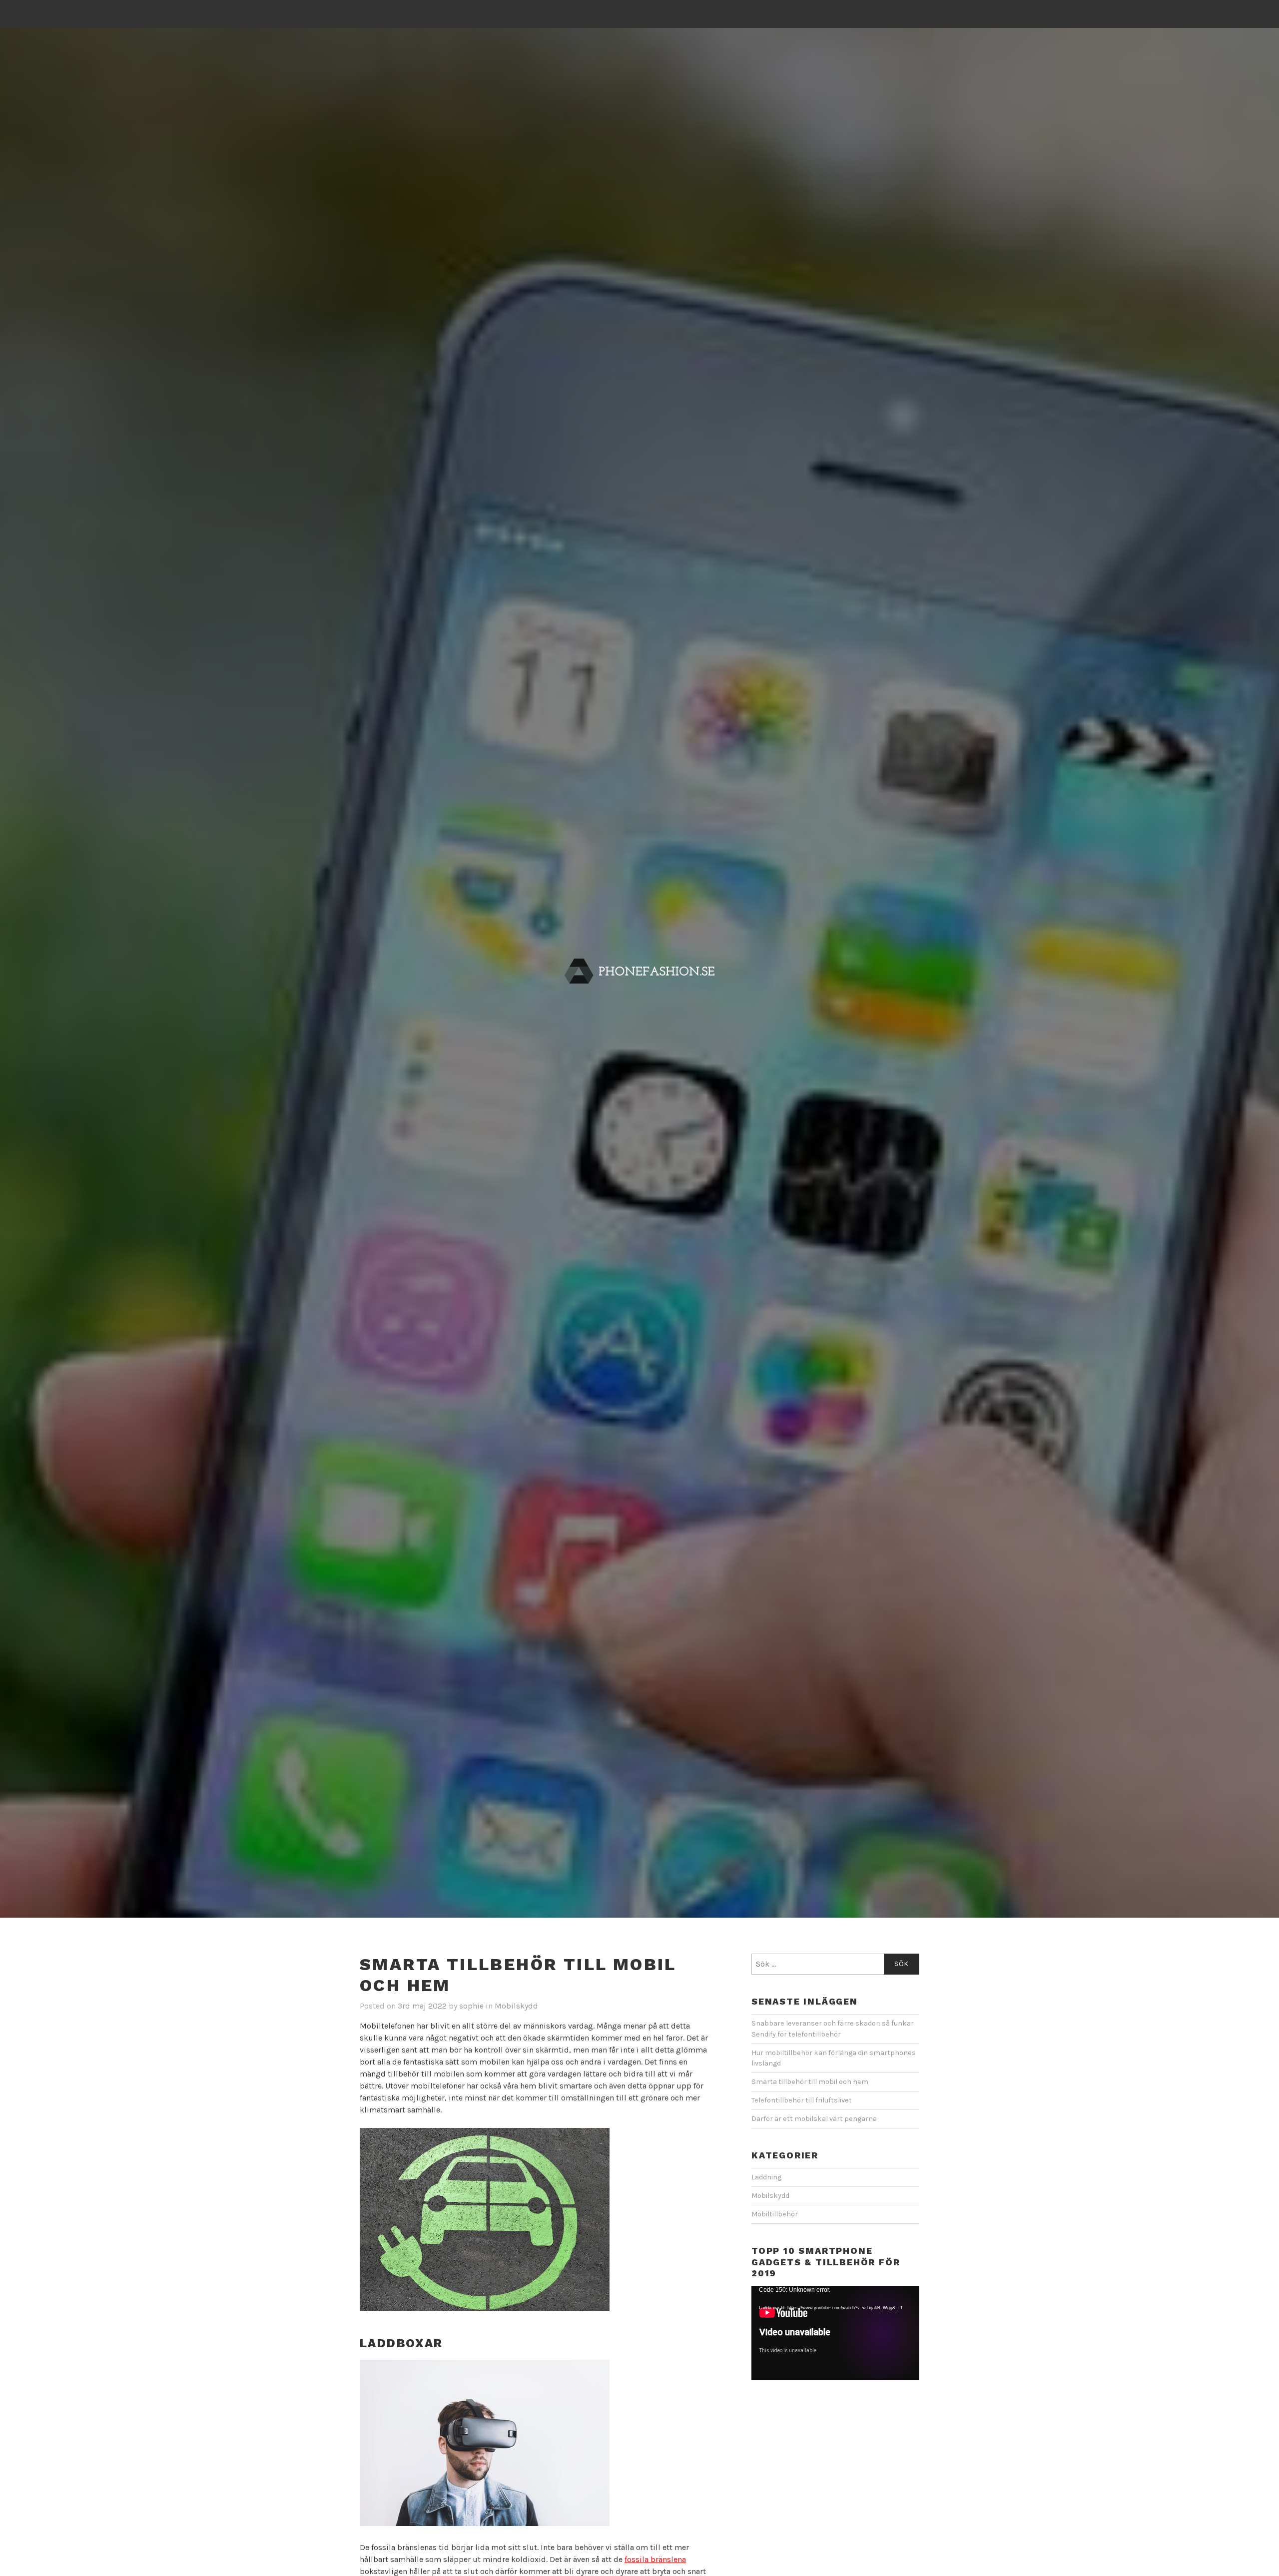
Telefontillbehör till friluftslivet (802, 2100)
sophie (471, 2006)
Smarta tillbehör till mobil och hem (810, 2082)
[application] (835, 2333)
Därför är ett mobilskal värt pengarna (814, 2119)
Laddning (766, 2177)
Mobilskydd (516, 2006)
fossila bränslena (655, 2559)
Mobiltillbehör (775, 2214)
